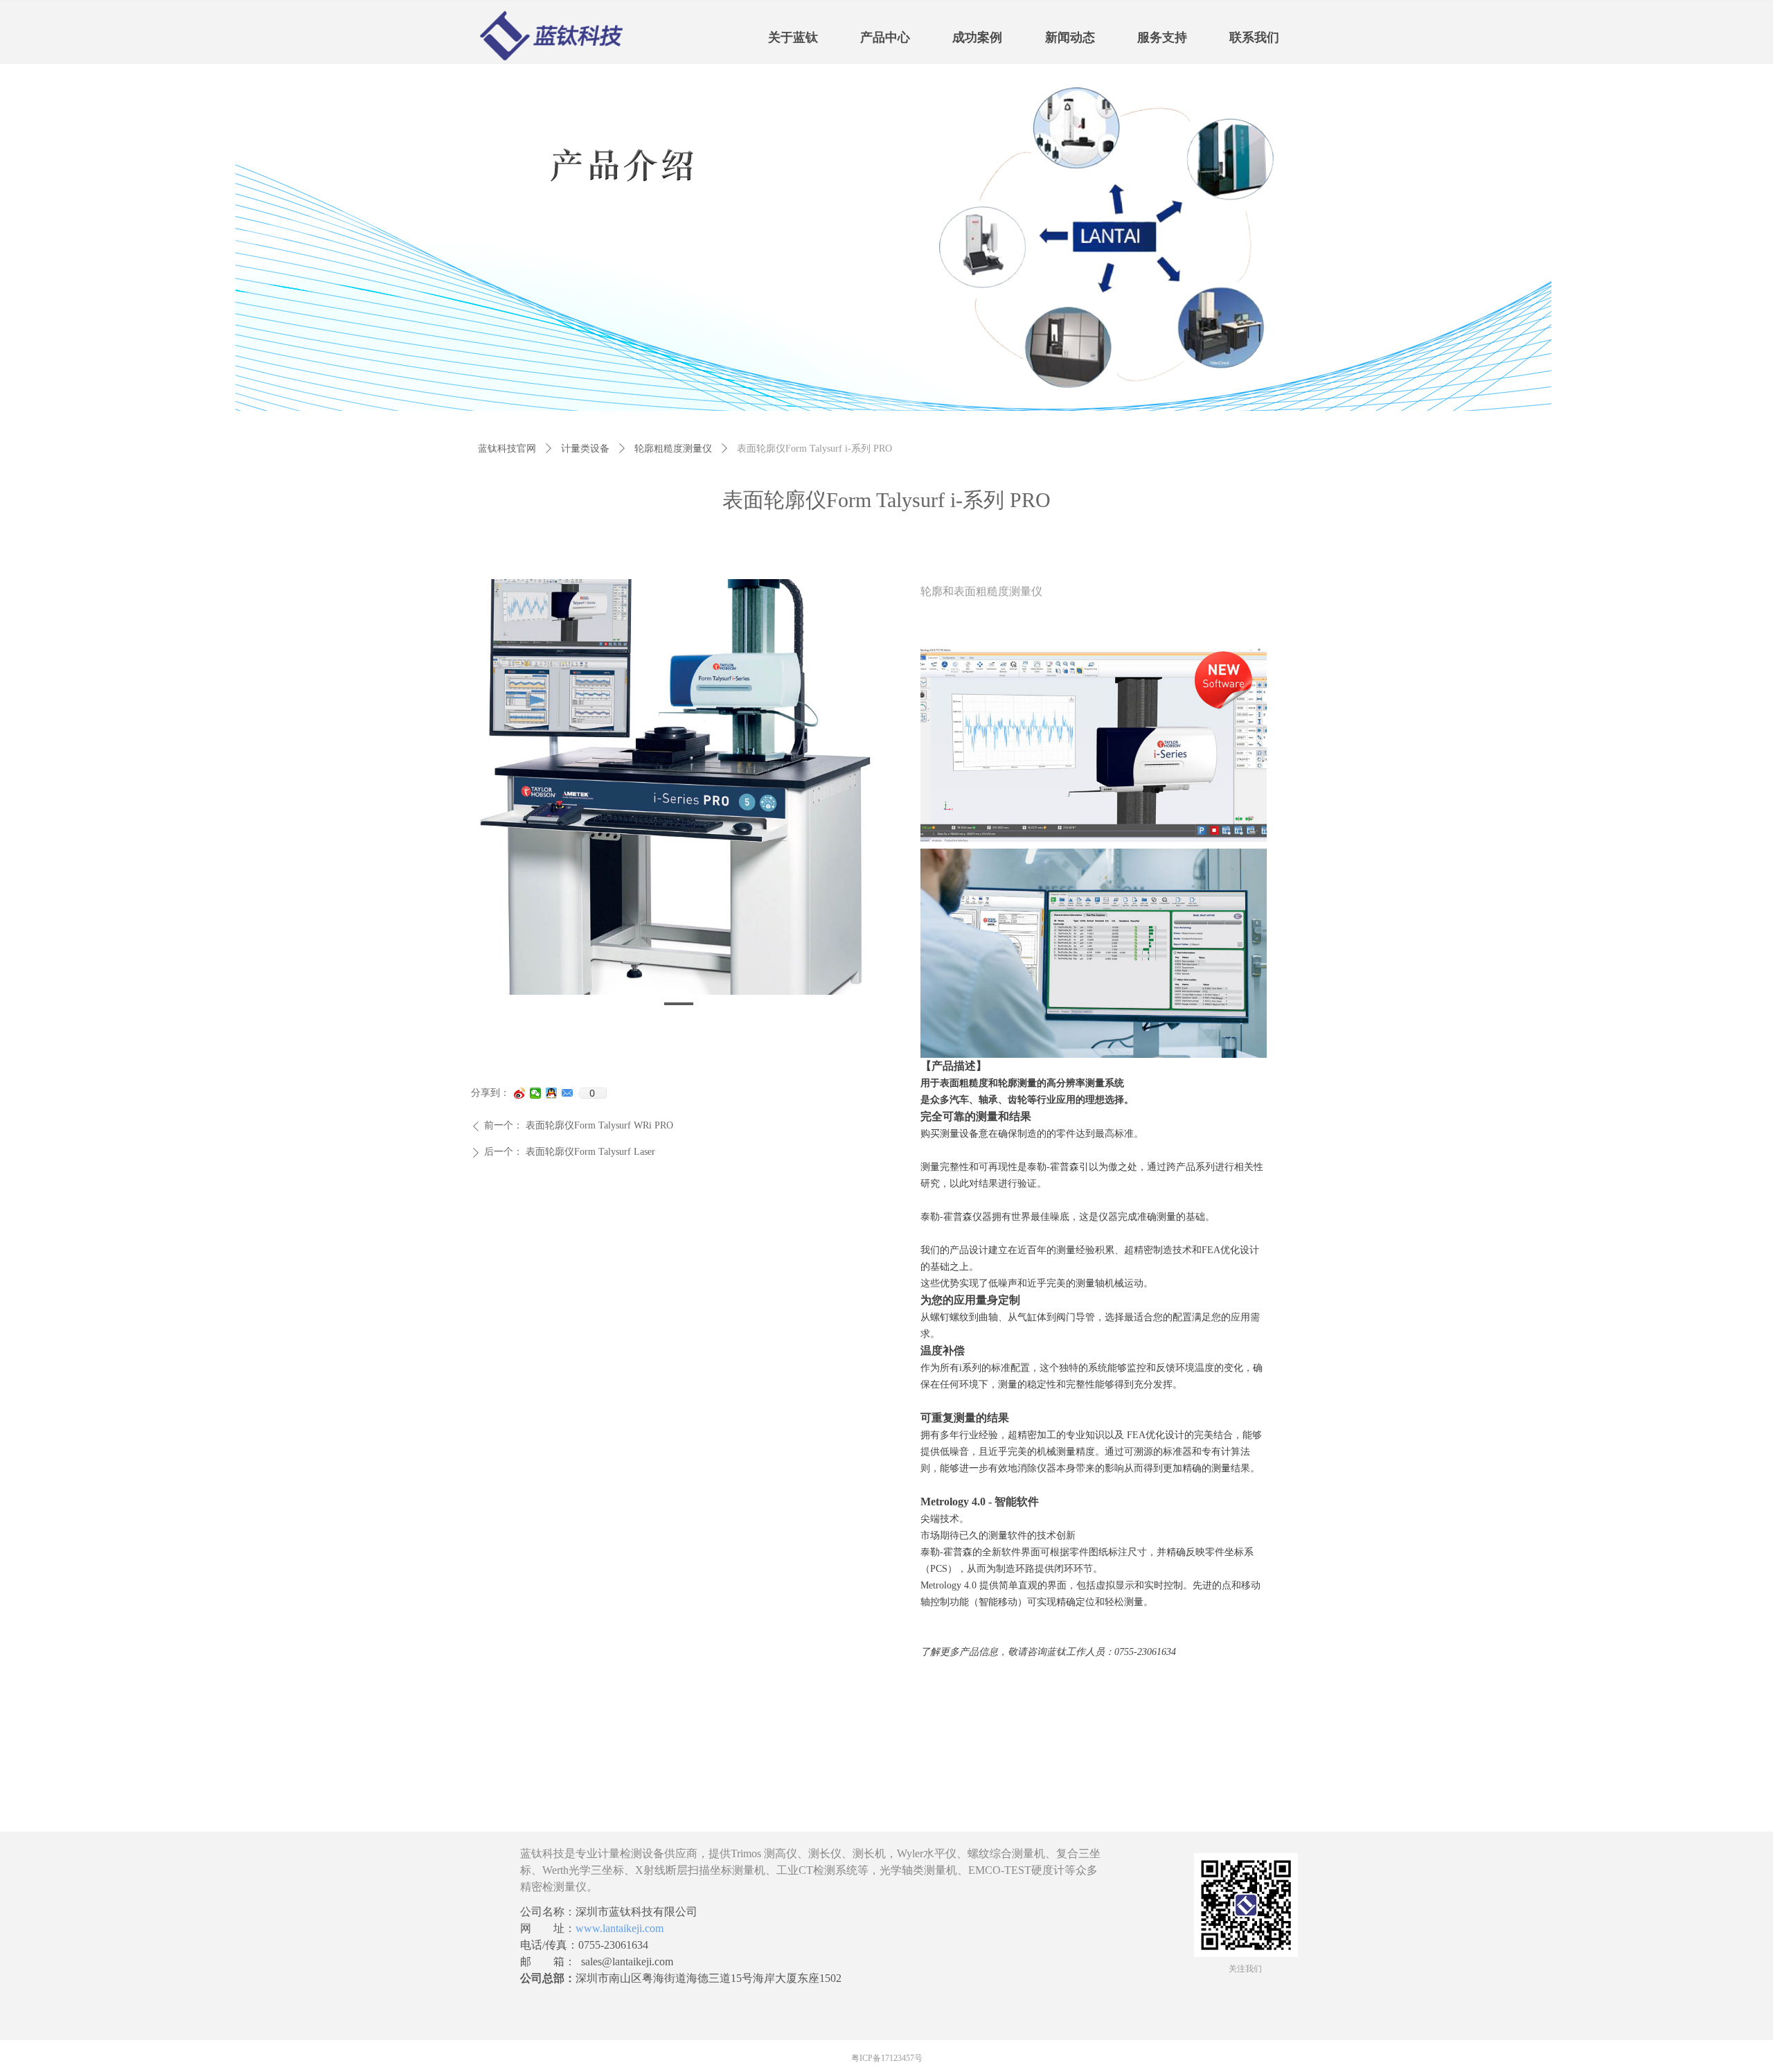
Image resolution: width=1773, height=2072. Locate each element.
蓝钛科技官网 (507, 449)
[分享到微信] (536, 1093)
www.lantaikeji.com (620, 1928)
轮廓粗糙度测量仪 (673, 449)
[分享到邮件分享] (568, 1093)
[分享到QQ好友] (552, 1093)
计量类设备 (585, 449)
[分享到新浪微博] (520, 1093)
